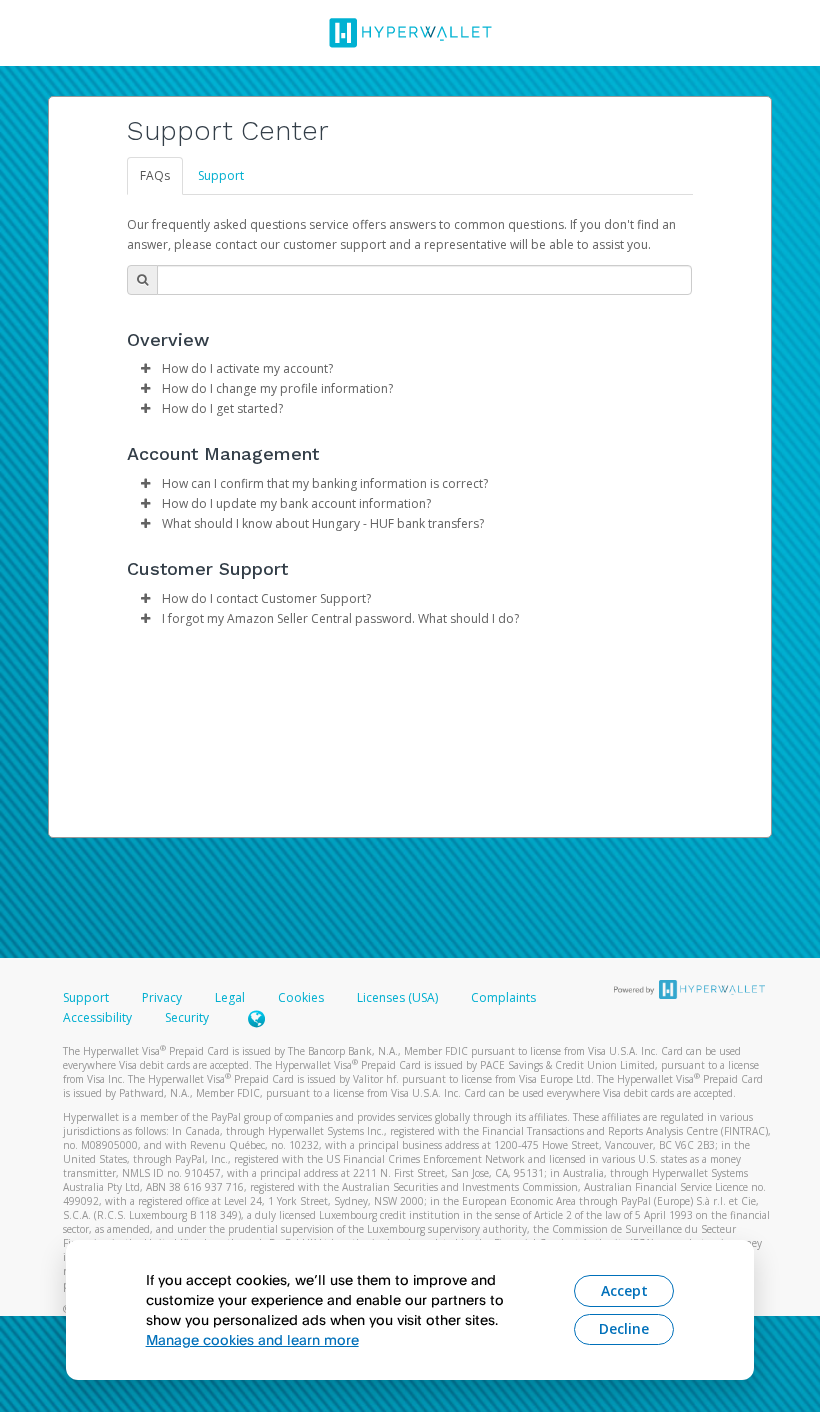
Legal (230, 997)
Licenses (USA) (399, 997)
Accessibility (97, 1017)
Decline (624, 1328)
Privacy (162, 997)
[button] (145, 369)
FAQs (155, 175)
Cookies (301, 997)
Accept (624, 1290)
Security (187, 1017)
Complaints (503, 997)
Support (221, 175)
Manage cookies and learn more (252, 1339)
